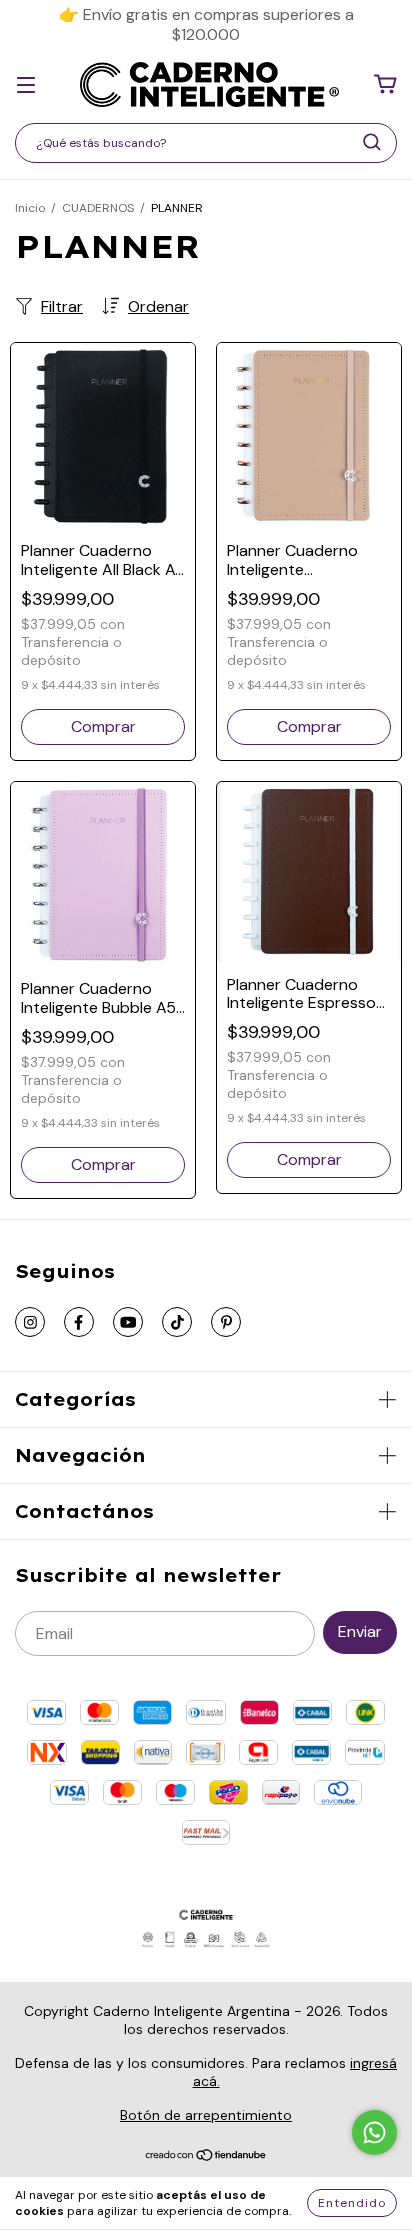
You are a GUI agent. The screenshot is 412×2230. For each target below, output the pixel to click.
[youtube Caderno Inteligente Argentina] (128, 1322)
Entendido (352, 2203)
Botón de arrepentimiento (206, 2115)
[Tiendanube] (206, 2157)
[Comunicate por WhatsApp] (374, 2132)
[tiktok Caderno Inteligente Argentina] (177, 1322)
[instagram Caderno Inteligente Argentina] (30, 1322)
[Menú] (26, 84)
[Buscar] (372, 142)
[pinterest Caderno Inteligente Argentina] (226, 1322)
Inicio (30, 208)
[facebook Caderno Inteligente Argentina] (79, 1322)
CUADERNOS (98, 208)
